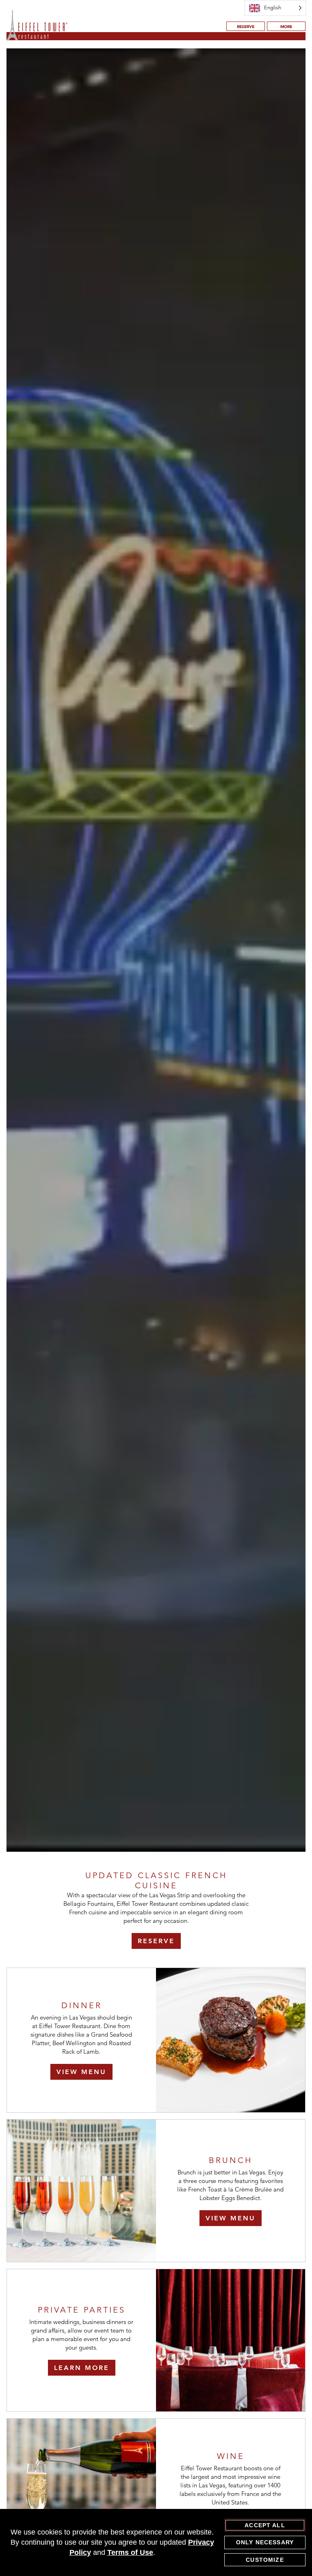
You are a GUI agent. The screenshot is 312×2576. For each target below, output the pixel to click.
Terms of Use (130, 2552)
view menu (81, 2072)
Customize (265, 2560)
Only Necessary (265, 2542)
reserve (246, 27)
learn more (82, 2368)
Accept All (265, 2525)
